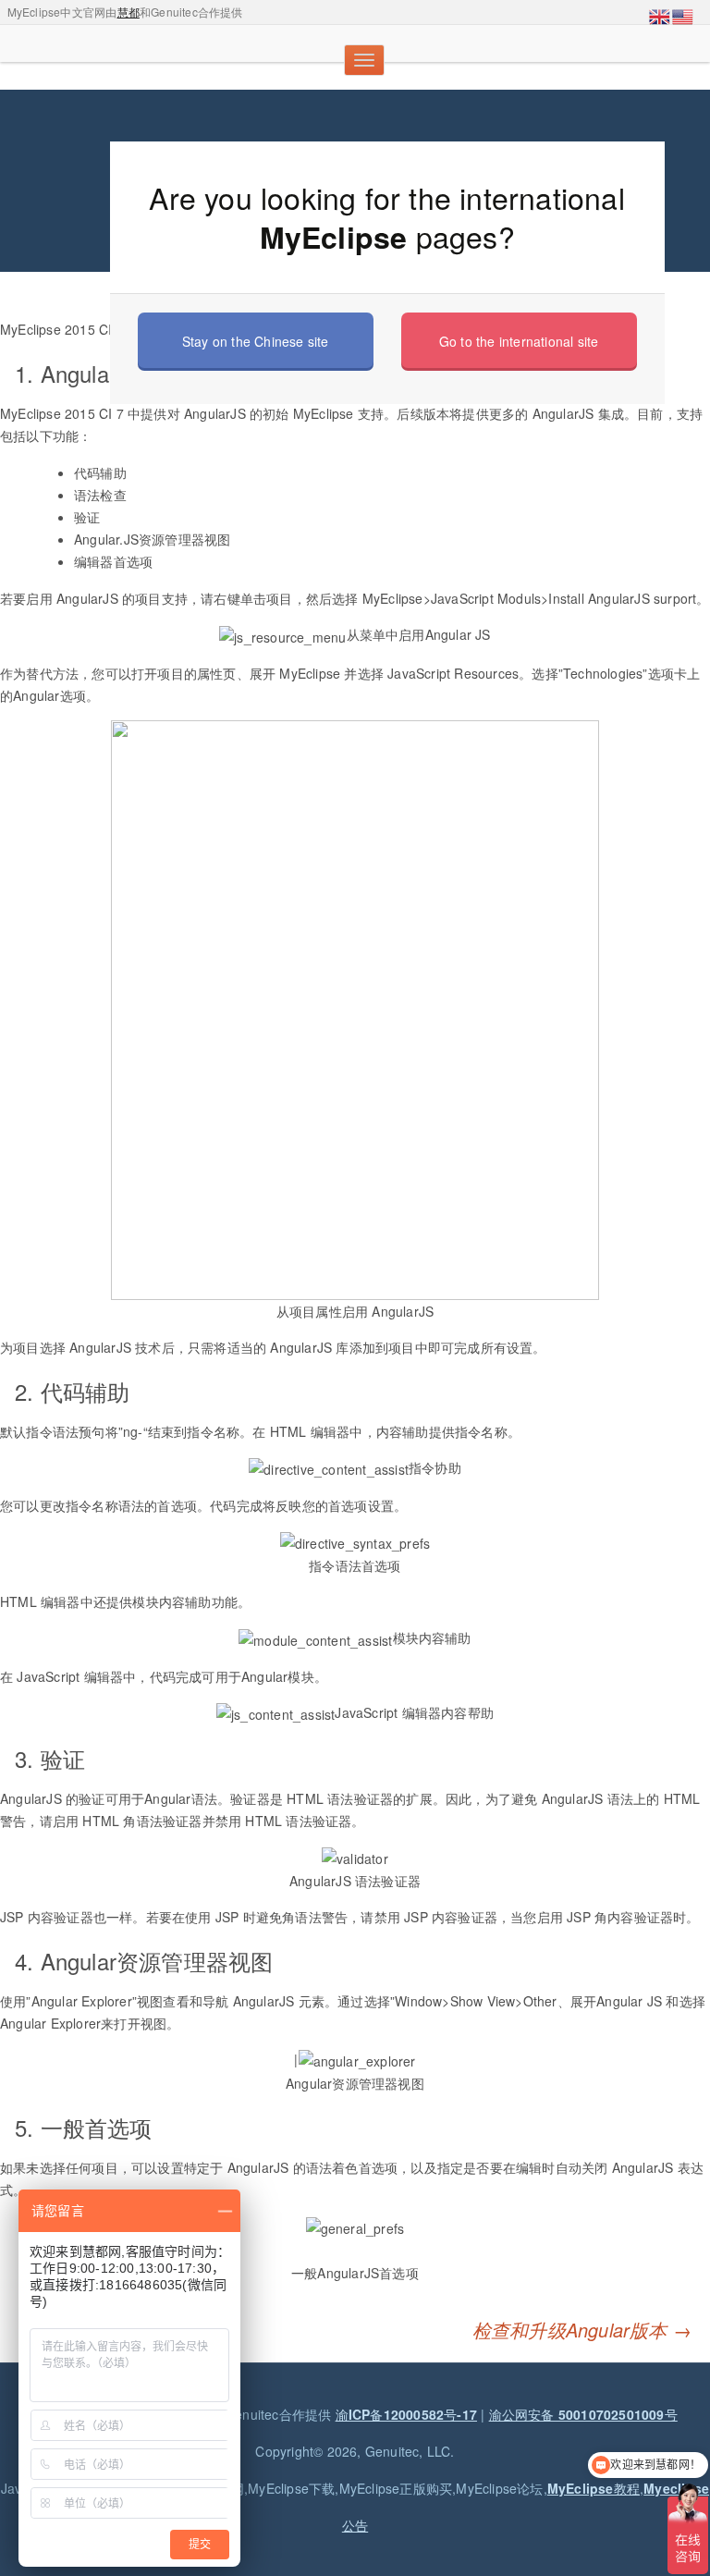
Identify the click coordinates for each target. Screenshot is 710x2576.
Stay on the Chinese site (256, 341)
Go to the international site (519, 341)
